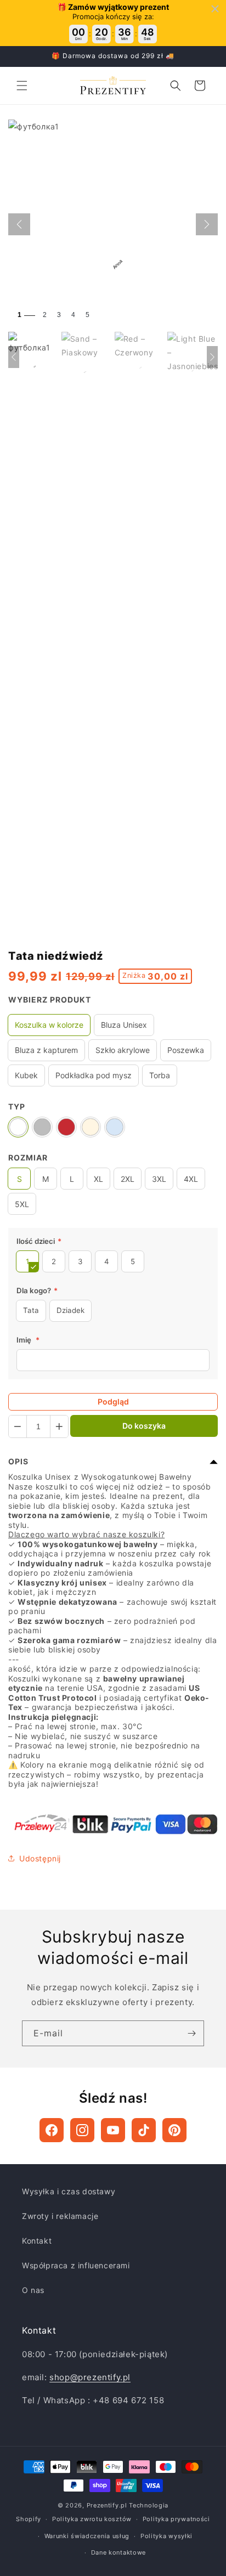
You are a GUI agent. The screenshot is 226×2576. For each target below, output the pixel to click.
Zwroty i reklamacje (60, 2216)
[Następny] (207, 224)
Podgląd (113, 1402)
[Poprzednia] (19, 224)
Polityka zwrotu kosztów (92, 2519)
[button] (22, 86)
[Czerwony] (66, 1127)
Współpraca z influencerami (76, 2265)
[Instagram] (82, 2130)
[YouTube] (113, 2130)
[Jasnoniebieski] (115, 1127)
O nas (33, 2290)
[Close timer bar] (215, 9)
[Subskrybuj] (191, 2033)
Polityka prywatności (176, 2519)
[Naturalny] (91, 1127)
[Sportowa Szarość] (42, 1127)
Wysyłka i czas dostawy (69, 2191)
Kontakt (37, 2241)
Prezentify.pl (107, 2505)
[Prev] (14, 357)
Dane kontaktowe (119, 2552)
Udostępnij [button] (40, 1858)
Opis (18, 1461)
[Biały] (18, 1127)
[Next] (212, 357)
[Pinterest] (174, 2130)
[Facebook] (52, 2130)
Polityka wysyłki (166, 2536)
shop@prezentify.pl (90, 2377)
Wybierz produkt (50, 1000)
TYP (17, 1106)
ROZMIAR (28, 1157)
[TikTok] (144, 2130)
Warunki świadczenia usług (87, 2536)
